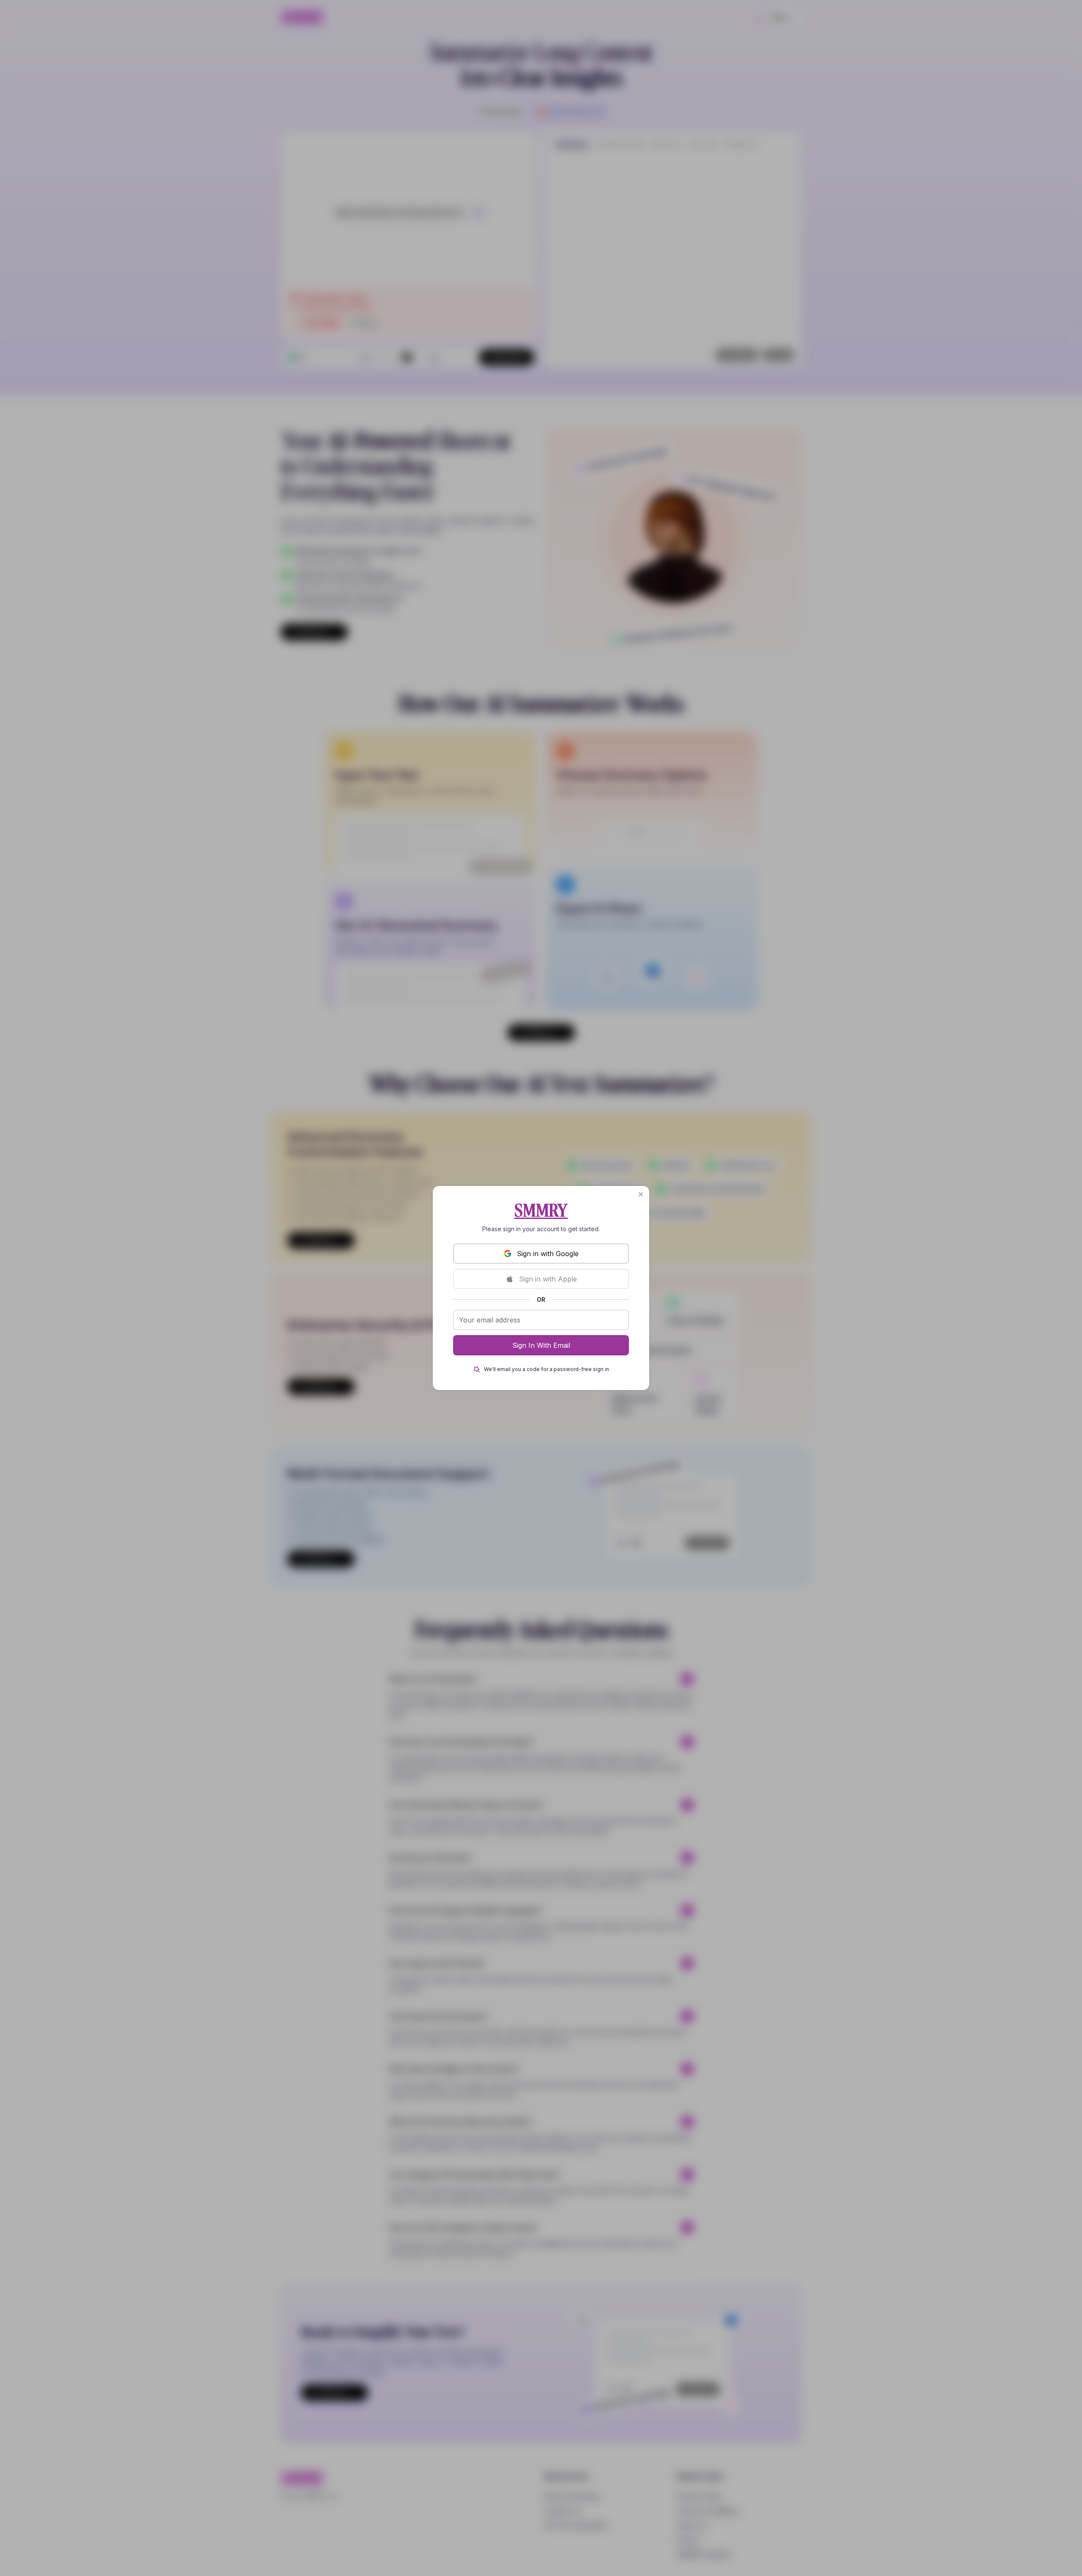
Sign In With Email (541, 1345)
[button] (641, 1194)
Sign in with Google (548, 1254)
